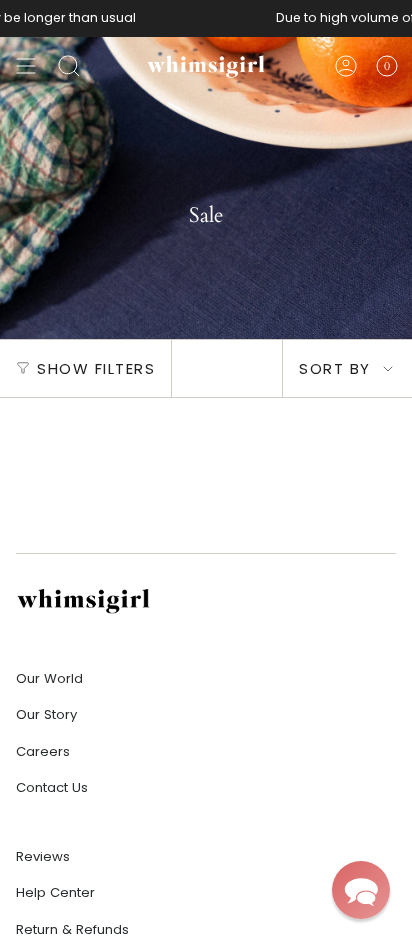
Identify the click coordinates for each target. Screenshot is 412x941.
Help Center (55, 892)
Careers (43, 751)
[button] (361, 890)
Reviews (43, 856)
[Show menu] (26, 66)
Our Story (46, 714)
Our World (49, 678)
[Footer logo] (83, 600)
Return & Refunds (72, 929)
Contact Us (52, 787)
